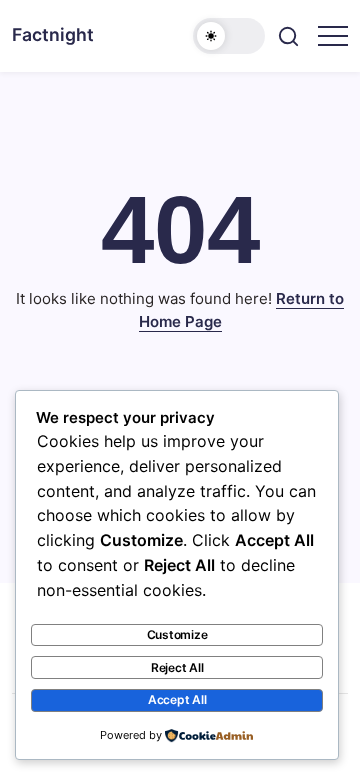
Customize (177, 634)
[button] (229, 36)
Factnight (53, 34)
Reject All (177, 667)
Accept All (177, 699)
